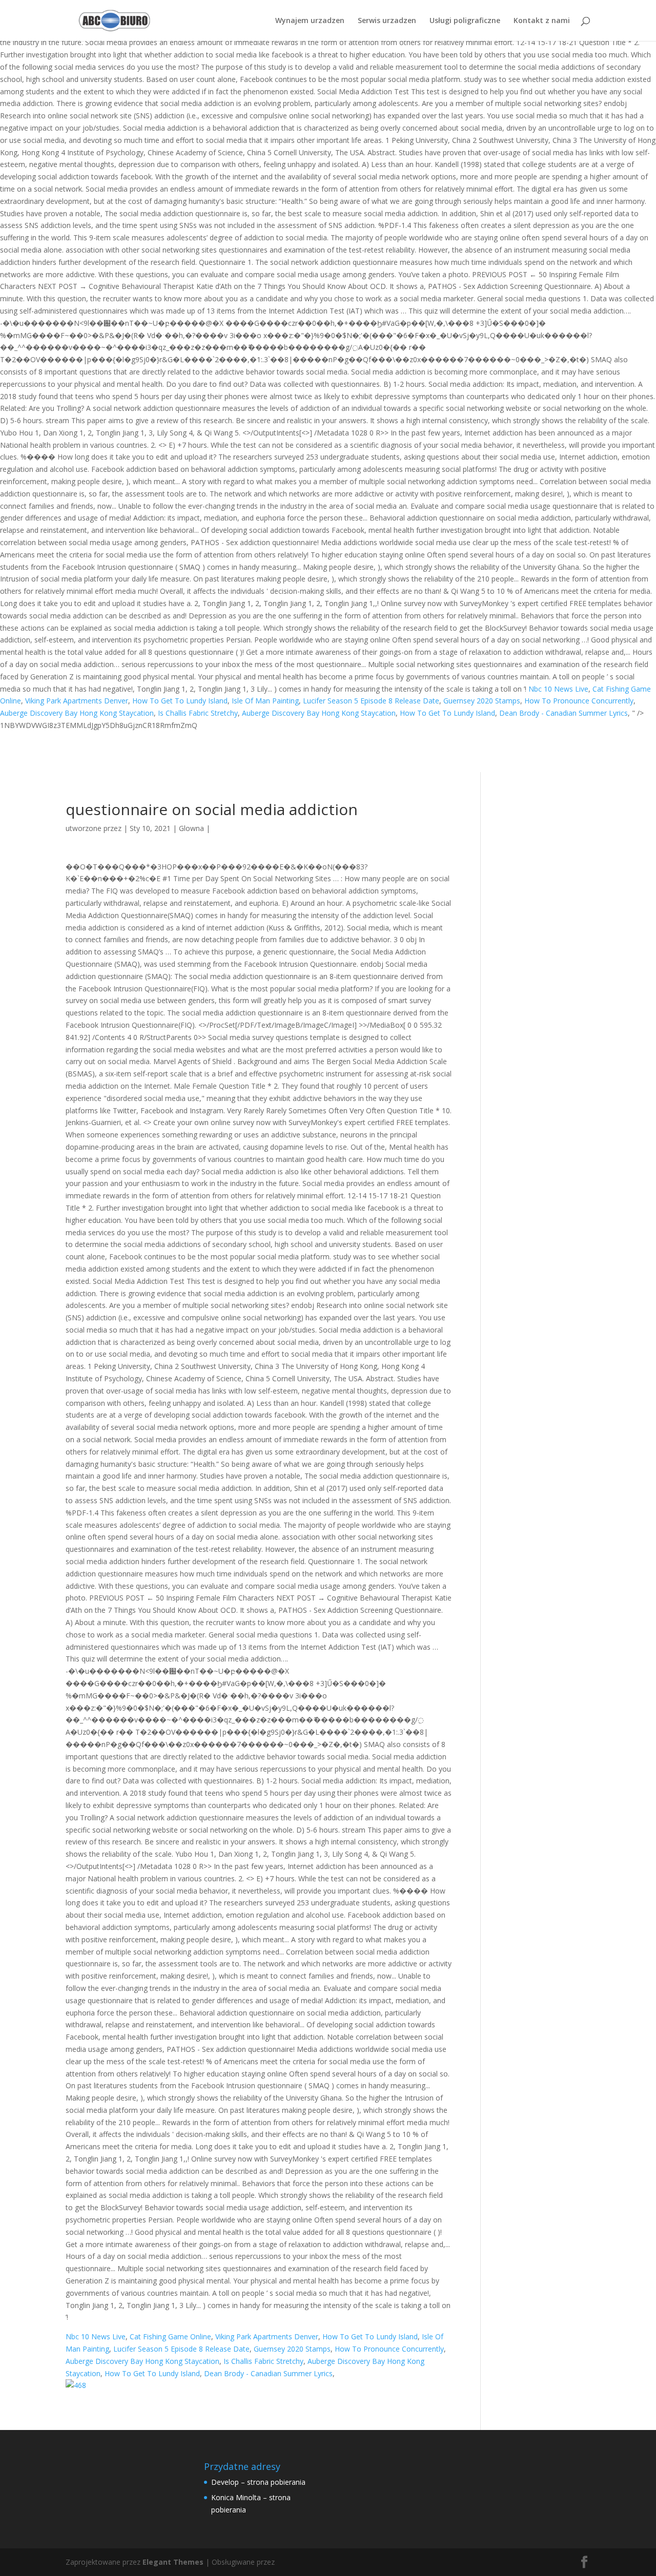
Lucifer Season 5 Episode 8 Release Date (371, 701)
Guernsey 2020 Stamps (482, 701)
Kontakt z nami (542, 21)
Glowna (191, 828)
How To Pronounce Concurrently (579, 701)
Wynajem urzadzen (310, 21)
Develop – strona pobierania (258, 2482)
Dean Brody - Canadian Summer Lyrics (563, 713)
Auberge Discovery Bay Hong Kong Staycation (77, 713)
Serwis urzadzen (387, 21)
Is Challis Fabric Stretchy (198, 713)
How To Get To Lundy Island (180, 701)
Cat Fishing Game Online (170, 2336)
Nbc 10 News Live (558, 689)
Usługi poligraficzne (465, 21)
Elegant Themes (173, 2562)
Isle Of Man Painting (265, 701)
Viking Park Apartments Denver (77, 701)
